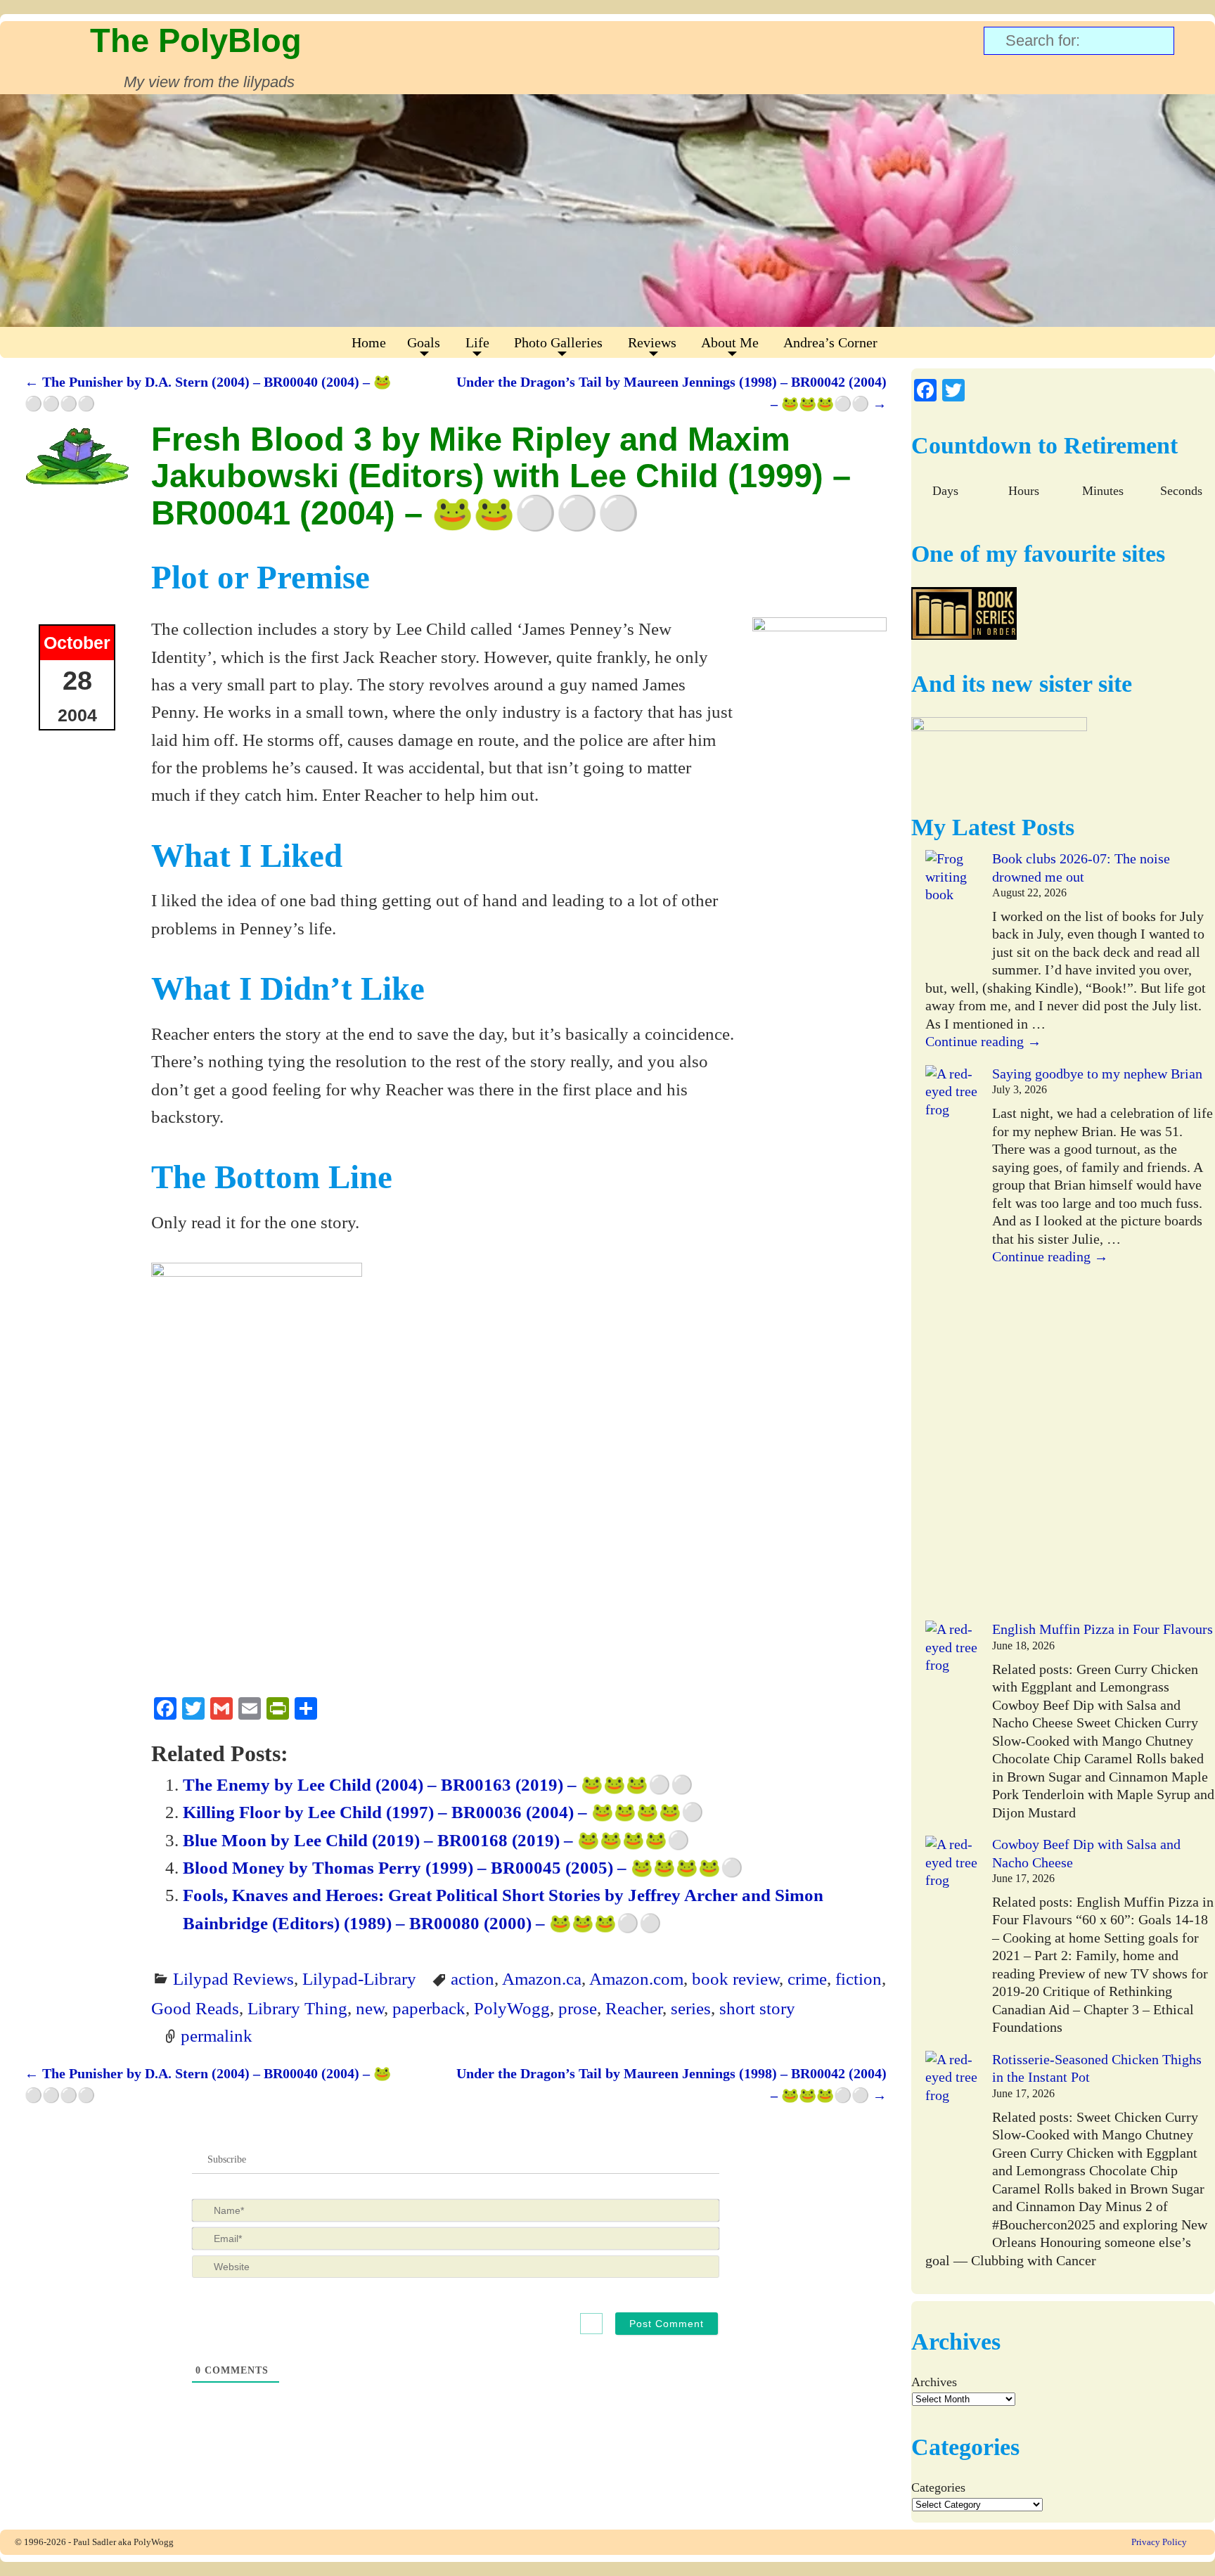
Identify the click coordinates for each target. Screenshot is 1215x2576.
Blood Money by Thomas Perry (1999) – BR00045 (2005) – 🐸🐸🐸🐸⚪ (463, 1867)
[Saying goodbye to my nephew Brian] (952, 1343)
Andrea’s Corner (830, 342)
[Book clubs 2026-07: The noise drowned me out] (952, 913)
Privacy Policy (1159, 2542)
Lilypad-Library (359, 1978)
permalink (217, 2035)
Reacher (634, 2008)
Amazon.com (636, 1978)
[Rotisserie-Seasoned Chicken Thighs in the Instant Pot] (952, 2150)
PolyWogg (512, 2008)
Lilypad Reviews (233, 1978)
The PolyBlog (196, 40)
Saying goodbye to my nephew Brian (1097, 1074)
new (370, 2008)
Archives (934, 2382)
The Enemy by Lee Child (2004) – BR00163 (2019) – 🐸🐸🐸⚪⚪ (438, 1784)
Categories (938, 2487)
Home (369, 342)
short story (757, 2008)
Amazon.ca (542, 1978)
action (472, 1978)
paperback (429, 2008)
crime (807, 1978)
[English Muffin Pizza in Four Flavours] (952, 1719)
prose (578, 2008)
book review (735, 1978)
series (691, 2008)
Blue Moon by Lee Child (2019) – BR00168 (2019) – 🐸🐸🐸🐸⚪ (436, 1840)
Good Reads (195, 2008)
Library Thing (297, 2008)
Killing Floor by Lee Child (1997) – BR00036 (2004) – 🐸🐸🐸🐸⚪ (443, 1812)
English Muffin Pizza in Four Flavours (1102, 1629)
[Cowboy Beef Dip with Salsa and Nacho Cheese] (952, 1934)
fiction (859, 1978)
